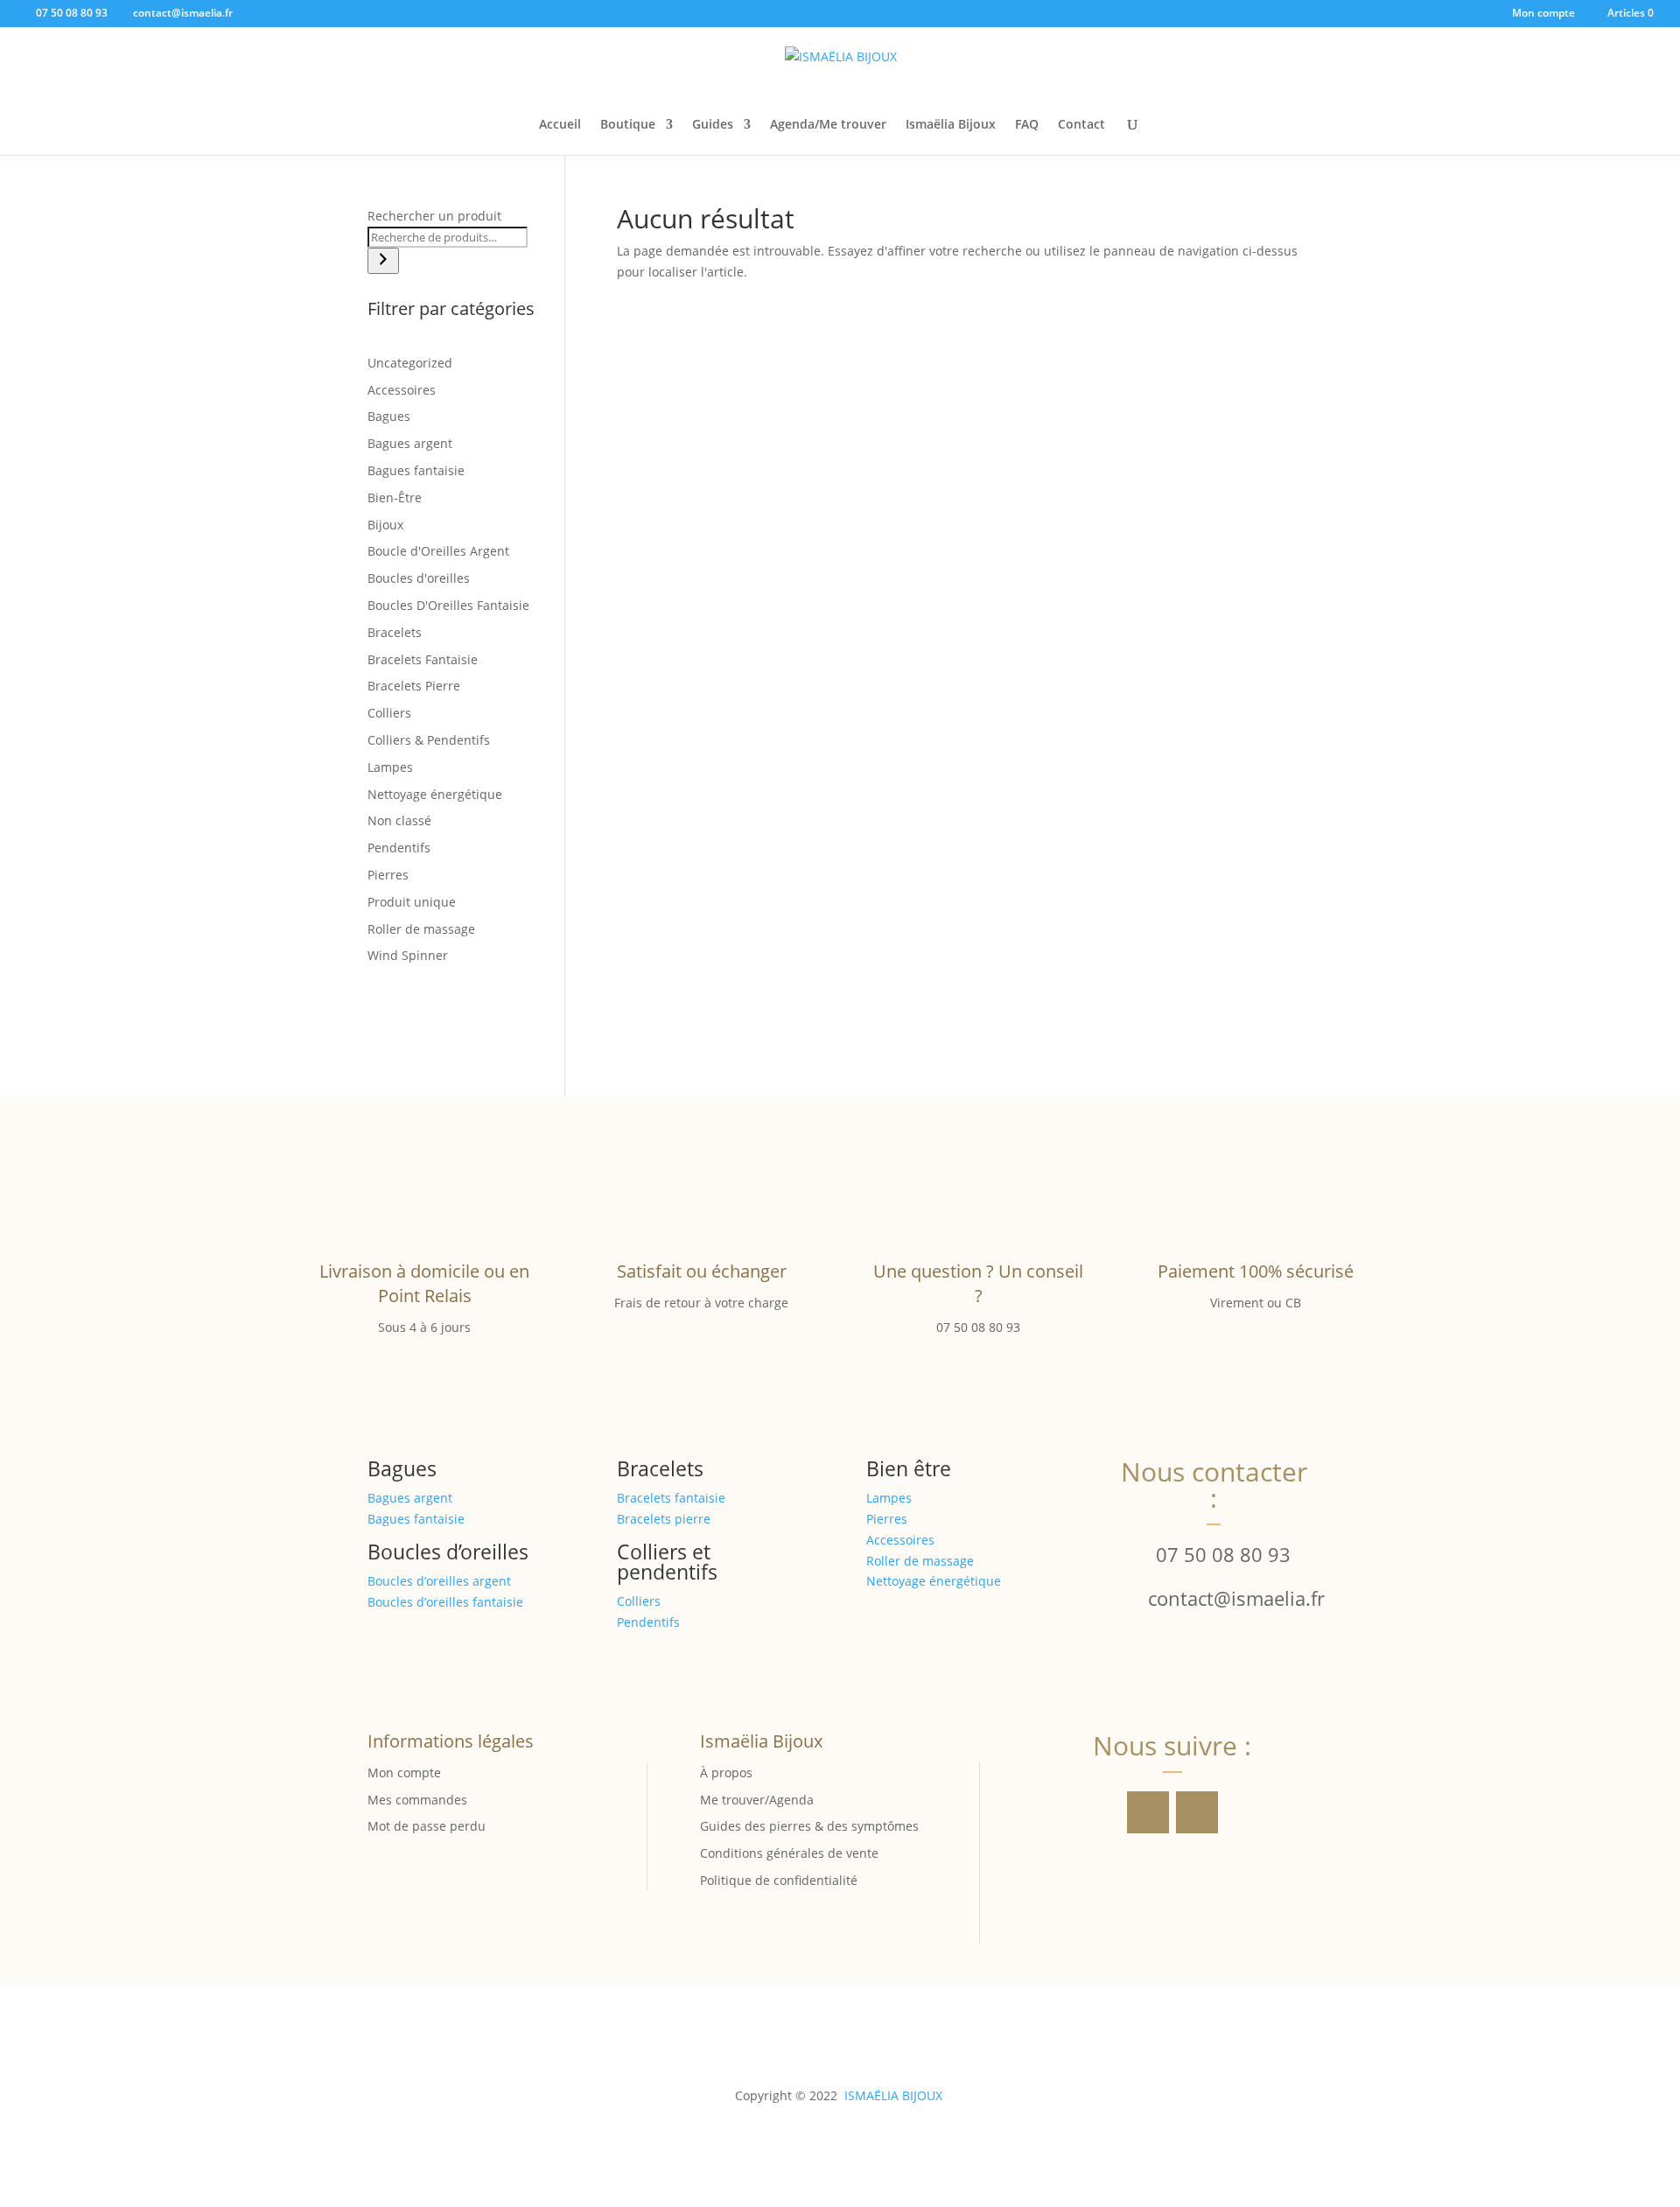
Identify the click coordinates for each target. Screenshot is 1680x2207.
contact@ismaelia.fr (1236, 1598)
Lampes (889, 1498)
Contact (1081, 125)
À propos (726, 1773)
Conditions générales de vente (789, 1853)
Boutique (628, 125)
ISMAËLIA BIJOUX (893, 2095)
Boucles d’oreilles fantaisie (445, 1602)
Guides (713, 125)
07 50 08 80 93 (1223, 1554)
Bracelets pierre (664, 1519)
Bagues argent (410, 1498)
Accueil (560, 125)
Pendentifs (648, 1622)
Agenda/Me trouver (828, 125)
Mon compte (1543, 14)
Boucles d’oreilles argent (439, 1581)
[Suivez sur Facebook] (1148, 1812)
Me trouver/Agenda (757, 1800)
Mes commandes (417, 1800)
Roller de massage (920, 1561)
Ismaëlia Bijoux (951, 125)
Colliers (639, 1601)
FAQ (1027, 125)
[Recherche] (383, 261)
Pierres (887, 1519)
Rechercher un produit (434, 216)
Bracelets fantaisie (671, 1498)
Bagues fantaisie (416, 1519)
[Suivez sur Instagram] (1197, 1812)
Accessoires (900, 1540)
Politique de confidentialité (779, 1880)
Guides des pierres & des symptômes (809, 1826)
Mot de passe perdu (427, 1826)
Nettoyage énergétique (934, 1581)
